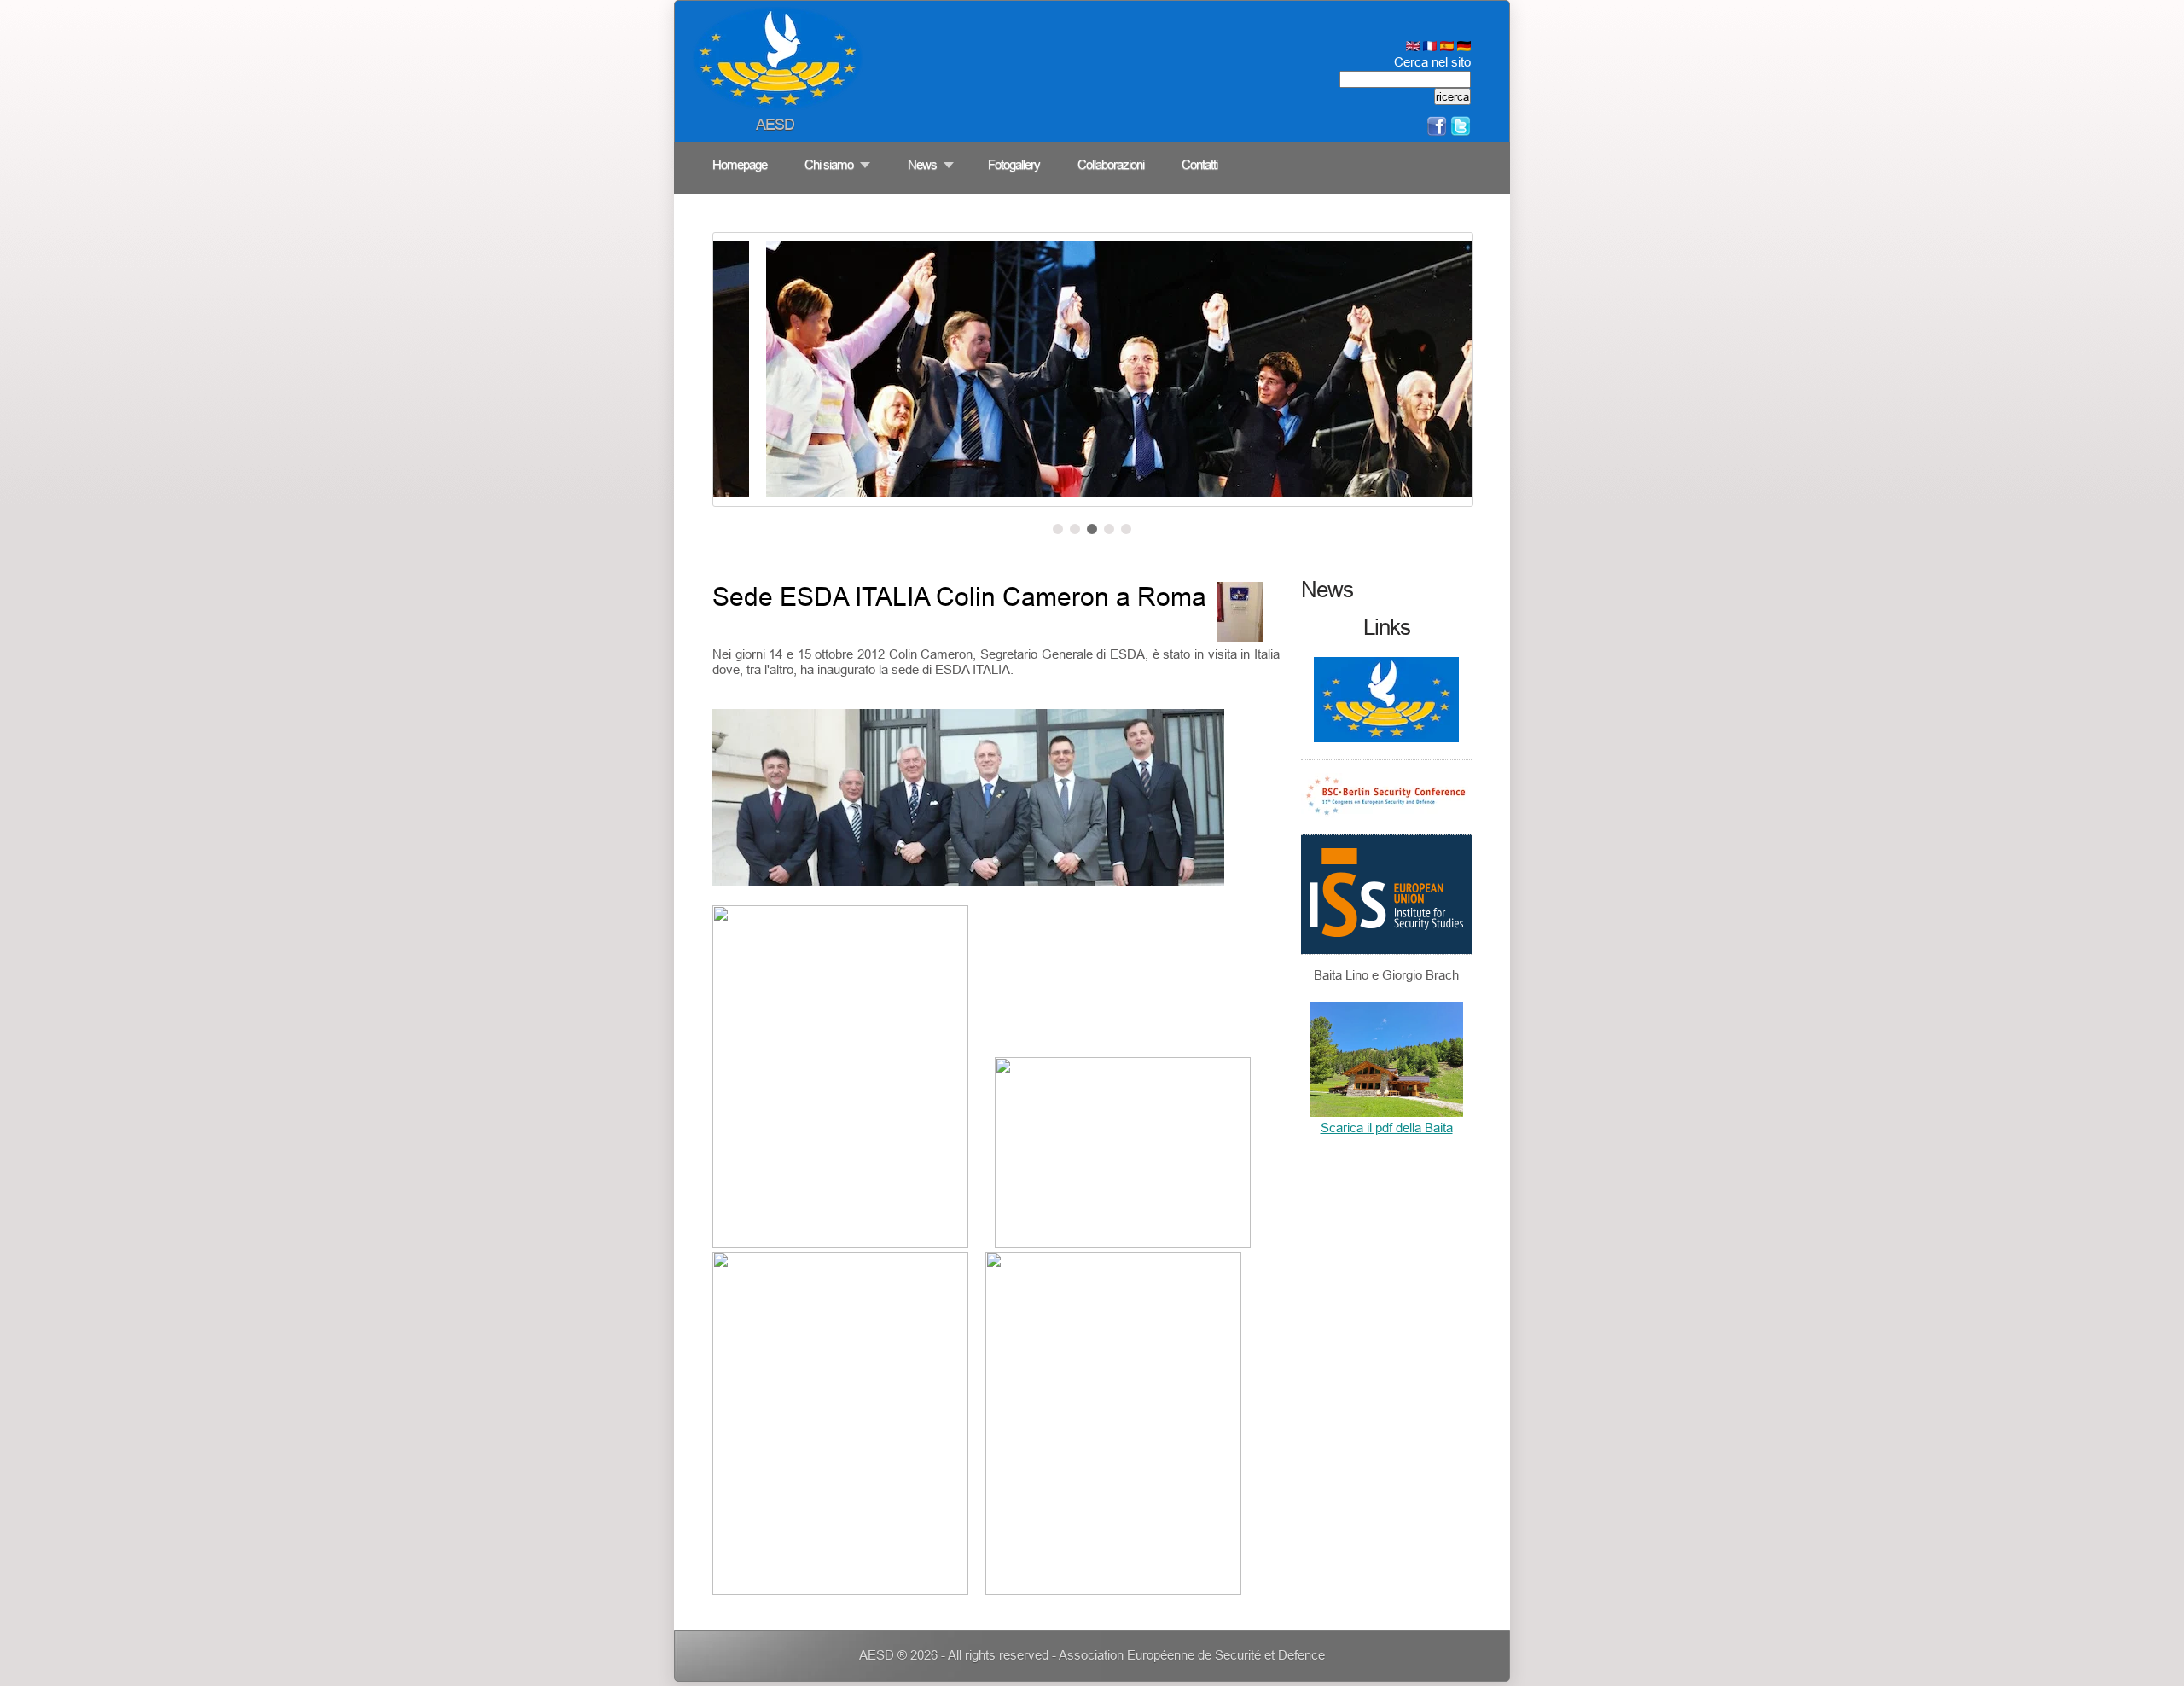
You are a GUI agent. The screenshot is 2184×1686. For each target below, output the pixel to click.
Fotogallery (1014, 164)
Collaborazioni (1111, 164)
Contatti (1199, 164)
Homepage (740, 164)
